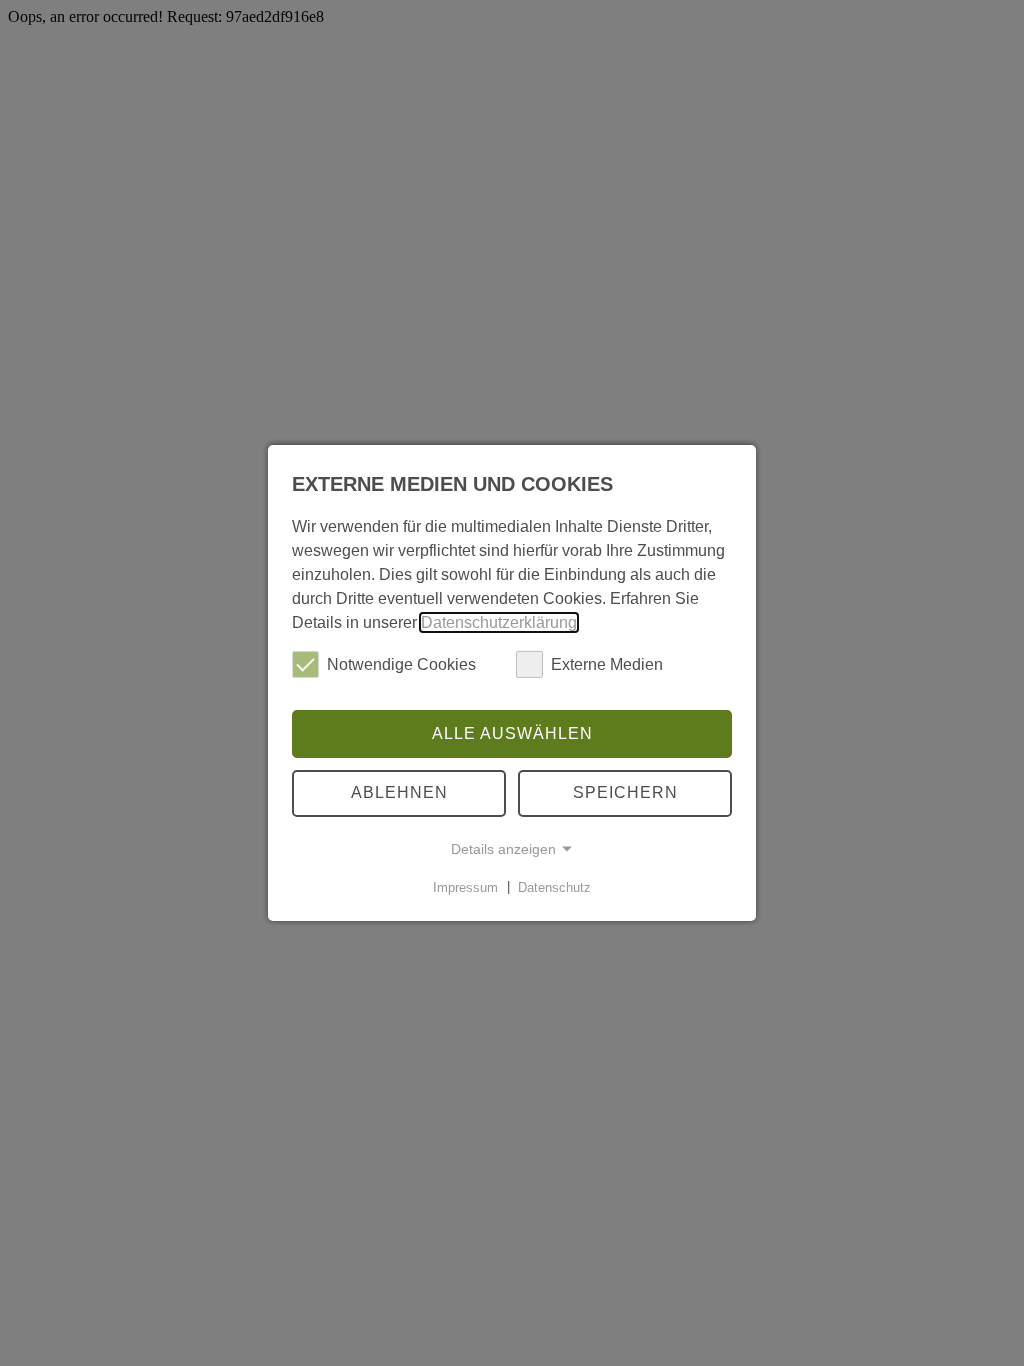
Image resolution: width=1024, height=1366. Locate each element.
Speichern (625, 792)
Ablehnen (399, 792)
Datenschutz (554, 886)
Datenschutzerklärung (499, 622)
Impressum (465, 886)
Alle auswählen (512, 733)
